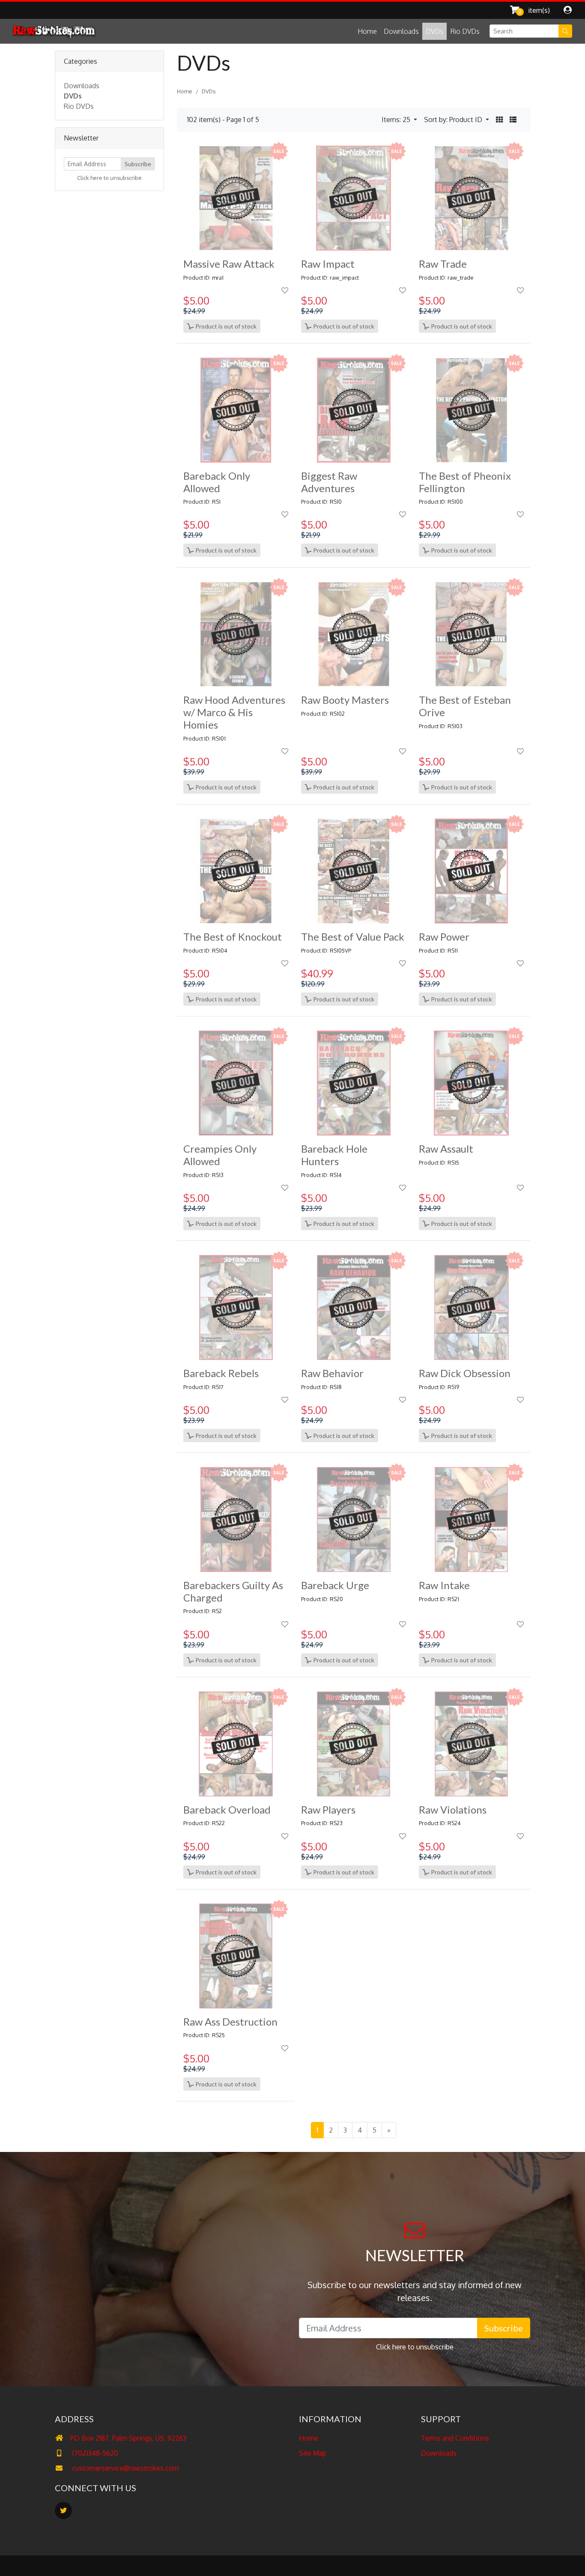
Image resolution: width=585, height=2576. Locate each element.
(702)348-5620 (94, 2453)
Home (367, 31)
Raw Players (328, 1809)
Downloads (401, 31)
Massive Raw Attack (229, 264)
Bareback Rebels (221, 1373)
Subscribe (138, 164)
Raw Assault (446, 1149)
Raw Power (444, 937)
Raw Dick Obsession (465, 1373)
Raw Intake (444, 1585)
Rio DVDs (465, 31)
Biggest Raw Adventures (329, 482)
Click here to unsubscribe (109, 178)
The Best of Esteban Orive (465, 706)
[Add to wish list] (285, 290)
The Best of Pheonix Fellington (465, 482)
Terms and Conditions (455, 2438)
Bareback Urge (335, 1585)
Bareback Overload (227, 1809)
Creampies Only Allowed (220, 1155)
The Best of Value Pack (353, 937)
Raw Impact (328, 264)
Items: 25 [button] (397, 120)
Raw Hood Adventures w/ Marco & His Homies (234, 712)
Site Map (313, 2453)
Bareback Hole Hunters (334, 1155)
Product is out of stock (225, 326)
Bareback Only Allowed (217, 482)
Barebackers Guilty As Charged (233, 1591)
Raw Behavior (332, 1373)
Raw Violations (453, 1809)
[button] (499, 120)
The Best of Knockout (233, 937)
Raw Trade (443, 264)
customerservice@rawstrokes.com (125, 2468)
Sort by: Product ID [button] (454, 120)
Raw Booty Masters (345, 700)
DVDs (434, 31)
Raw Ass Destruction (230, 2022)
